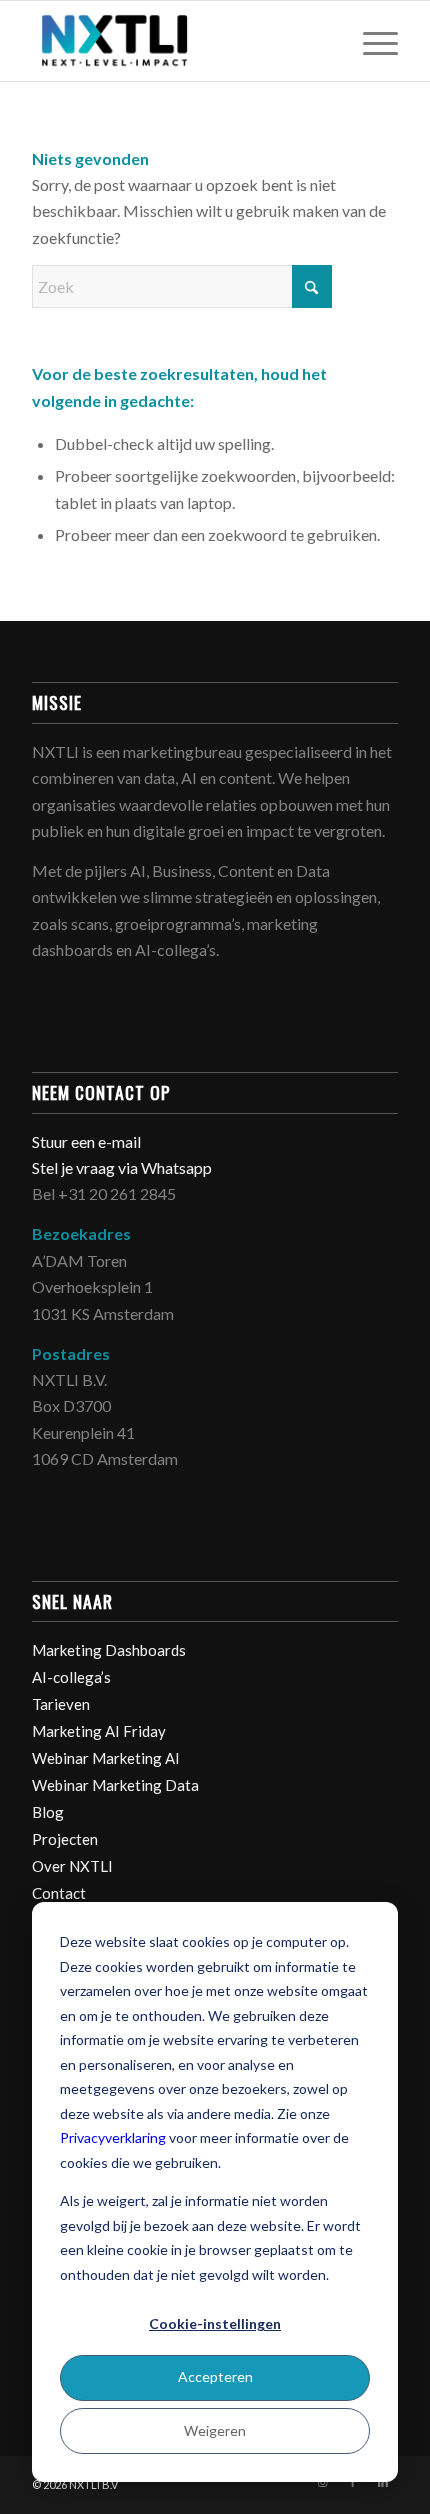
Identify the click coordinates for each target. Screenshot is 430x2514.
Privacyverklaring (113, 2137)
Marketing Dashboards (109, 1650)
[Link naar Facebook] (353, 2482)
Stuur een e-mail (88, 1141)
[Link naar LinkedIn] (383, 2482)
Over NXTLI (72, 1866)
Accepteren (215, 2376)
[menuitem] (370, 41)
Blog (48, 1812)
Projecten (65, 1839)
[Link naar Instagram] (323, 2482)
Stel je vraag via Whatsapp (122, 1167)
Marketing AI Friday (99, 1731)
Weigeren (215, 2430)
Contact (59, 1893)
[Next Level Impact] (178, 41)
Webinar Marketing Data (115, 1785)
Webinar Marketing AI (106, 1758)
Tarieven (61, 1704)
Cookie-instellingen (215, 2323)
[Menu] (370, 41)
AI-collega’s (71, 1677)
